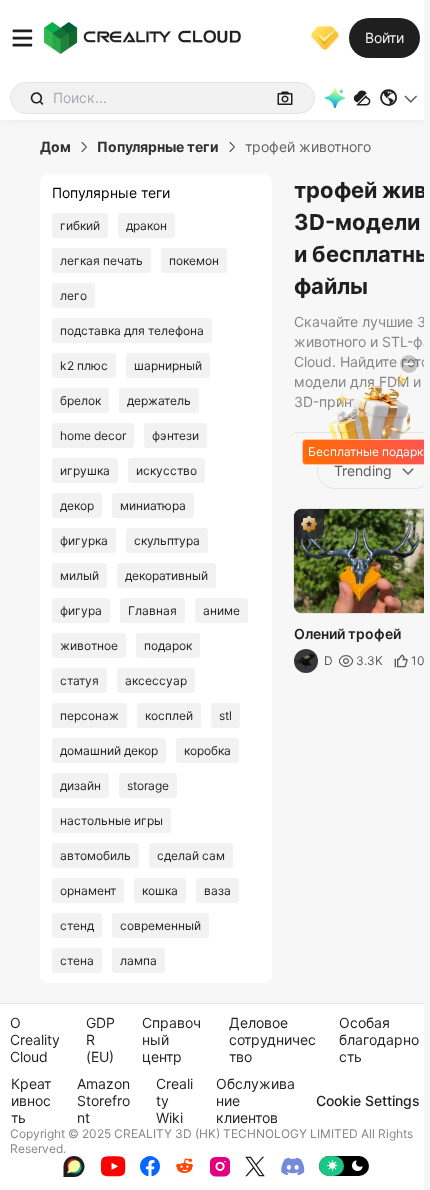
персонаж (89, 715)
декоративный (166, 575)
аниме (221, 610)
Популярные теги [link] (158, 147)
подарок (168, 645)
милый (79, 575)
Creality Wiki (174, 1100)
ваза (217, 890)
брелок (80, 400)
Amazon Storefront (103, 1100)
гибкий (80, 225)
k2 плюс (84, 365)
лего (73, 295)
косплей (169, 715)
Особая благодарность (379, 1039)
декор (77, 505)
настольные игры (111, 820)
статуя (79, 680)
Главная (152, 610)
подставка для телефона (132, 330)
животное (89, 645)
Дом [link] (55, 147)
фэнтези (175, 435)
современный (160, 925)
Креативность (31, 1100)
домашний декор (109, 750)
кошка (160, 890)
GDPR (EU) (100, 1039)
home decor (93, 435)
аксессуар (156, 680)
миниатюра (153, 505)
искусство (166, 470)
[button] (399, 98)
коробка (207, 750)
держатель (159, 400)
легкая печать (101, 260)
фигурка (84, 540)
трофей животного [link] (308, 147)
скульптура (167, 540)
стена (77, 960)
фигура (81, 610)
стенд (77, 925)
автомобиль (95, 855)
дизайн (80, 785)
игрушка (85, 470)
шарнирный (168, 365)
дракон (146, 225)
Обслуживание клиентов (255, 1100)
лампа (138, 960)
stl (225, 715)
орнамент (88, 890)
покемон (194, 260)
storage (148, 785)
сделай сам (191, 855)
